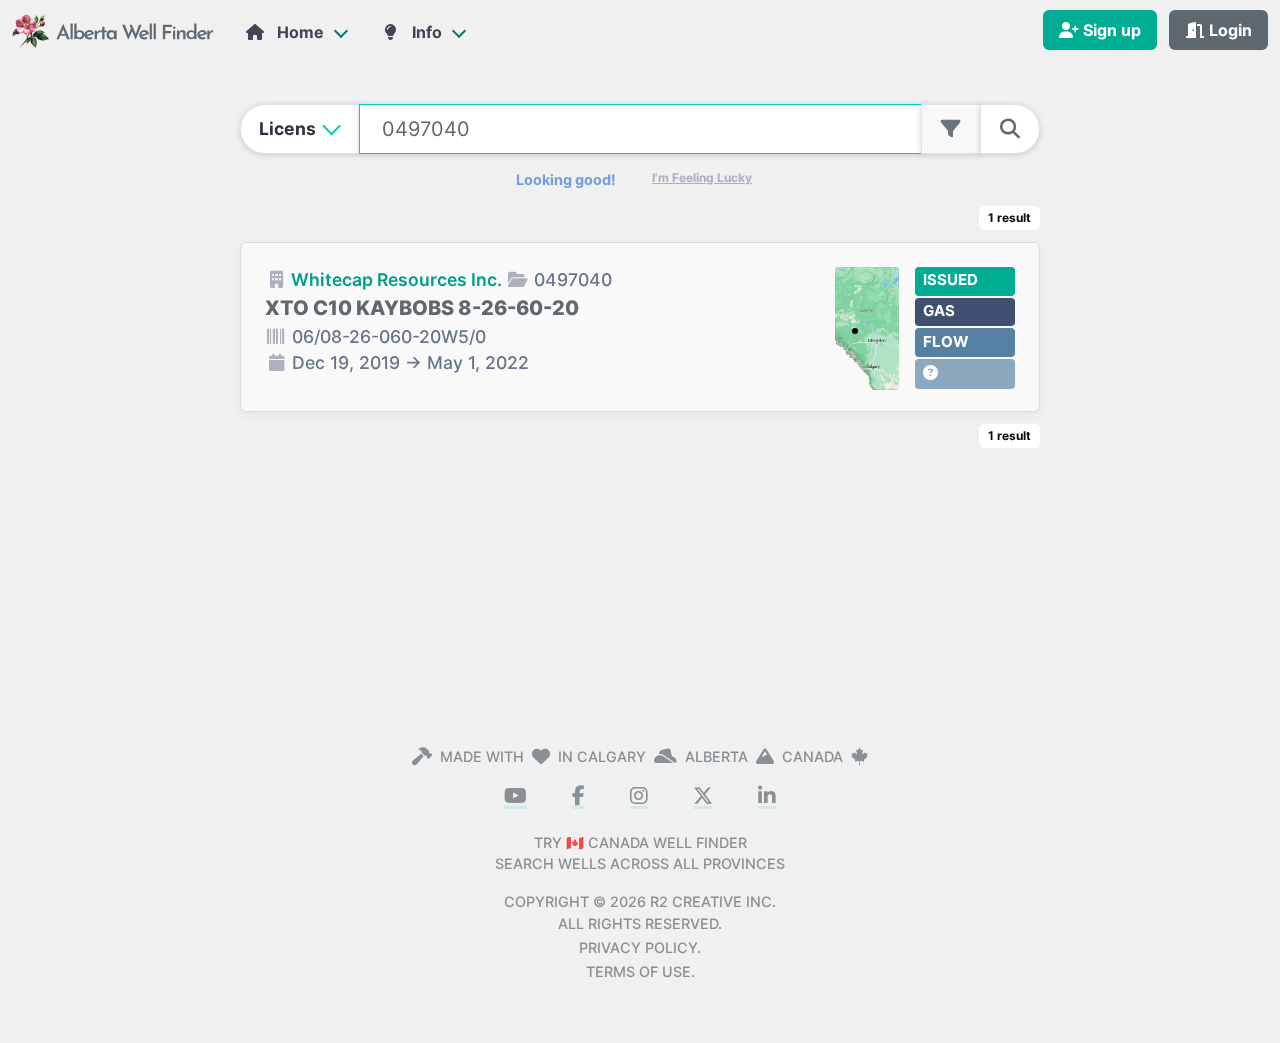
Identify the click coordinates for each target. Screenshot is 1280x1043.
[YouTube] (515, 797)
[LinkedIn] (767, 797)
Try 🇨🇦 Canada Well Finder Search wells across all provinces (640, 853)
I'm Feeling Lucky (702, 177)
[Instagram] (639, 797)
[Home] (114, 29)
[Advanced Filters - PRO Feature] (951, 129)
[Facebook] (578, 797)
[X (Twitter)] (703, 797)
